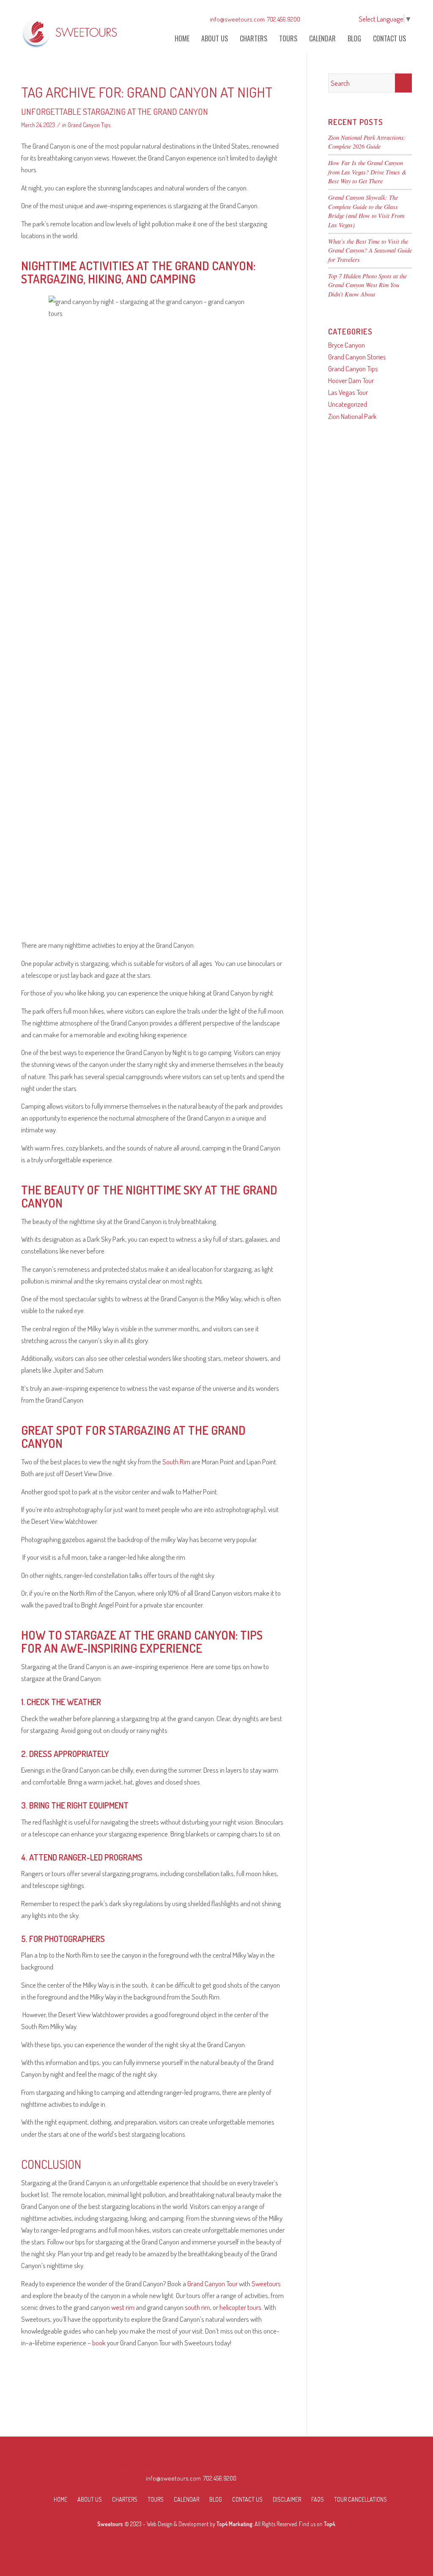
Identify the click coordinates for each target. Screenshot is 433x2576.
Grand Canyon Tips (89, 125)
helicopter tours (240, 2307)
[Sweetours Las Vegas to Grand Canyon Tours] (70, 31)
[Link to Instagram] (331, 19)
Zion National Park (352, 416)
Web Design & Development (178, 2524)
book (99, 2343)
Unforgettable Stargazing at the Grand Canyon (115, 111)
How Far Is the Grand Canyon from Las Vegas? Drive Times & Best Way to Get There (367, 172)
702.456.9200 (284, 19)
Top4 (329, 2524)
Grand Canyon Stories (357, 357)
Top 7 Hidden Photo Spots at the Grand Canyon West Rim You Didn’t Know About (367, 285)
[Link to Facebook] (318, 19)
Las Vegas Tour (348, 392)
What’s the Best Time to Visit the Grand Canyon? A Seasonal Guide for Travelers (370, 250)
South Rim (176, 1462)
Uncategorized (348, 404)
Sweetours (266, 2284)
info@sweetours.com (237, 19)
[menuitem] (182, 39)
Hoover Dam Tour (351, 380)
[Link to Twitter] (343, 19)
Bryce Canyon (347, 345)
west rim (123, 2307)
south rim (197, 2307)
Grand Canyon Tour (212, 2284)
